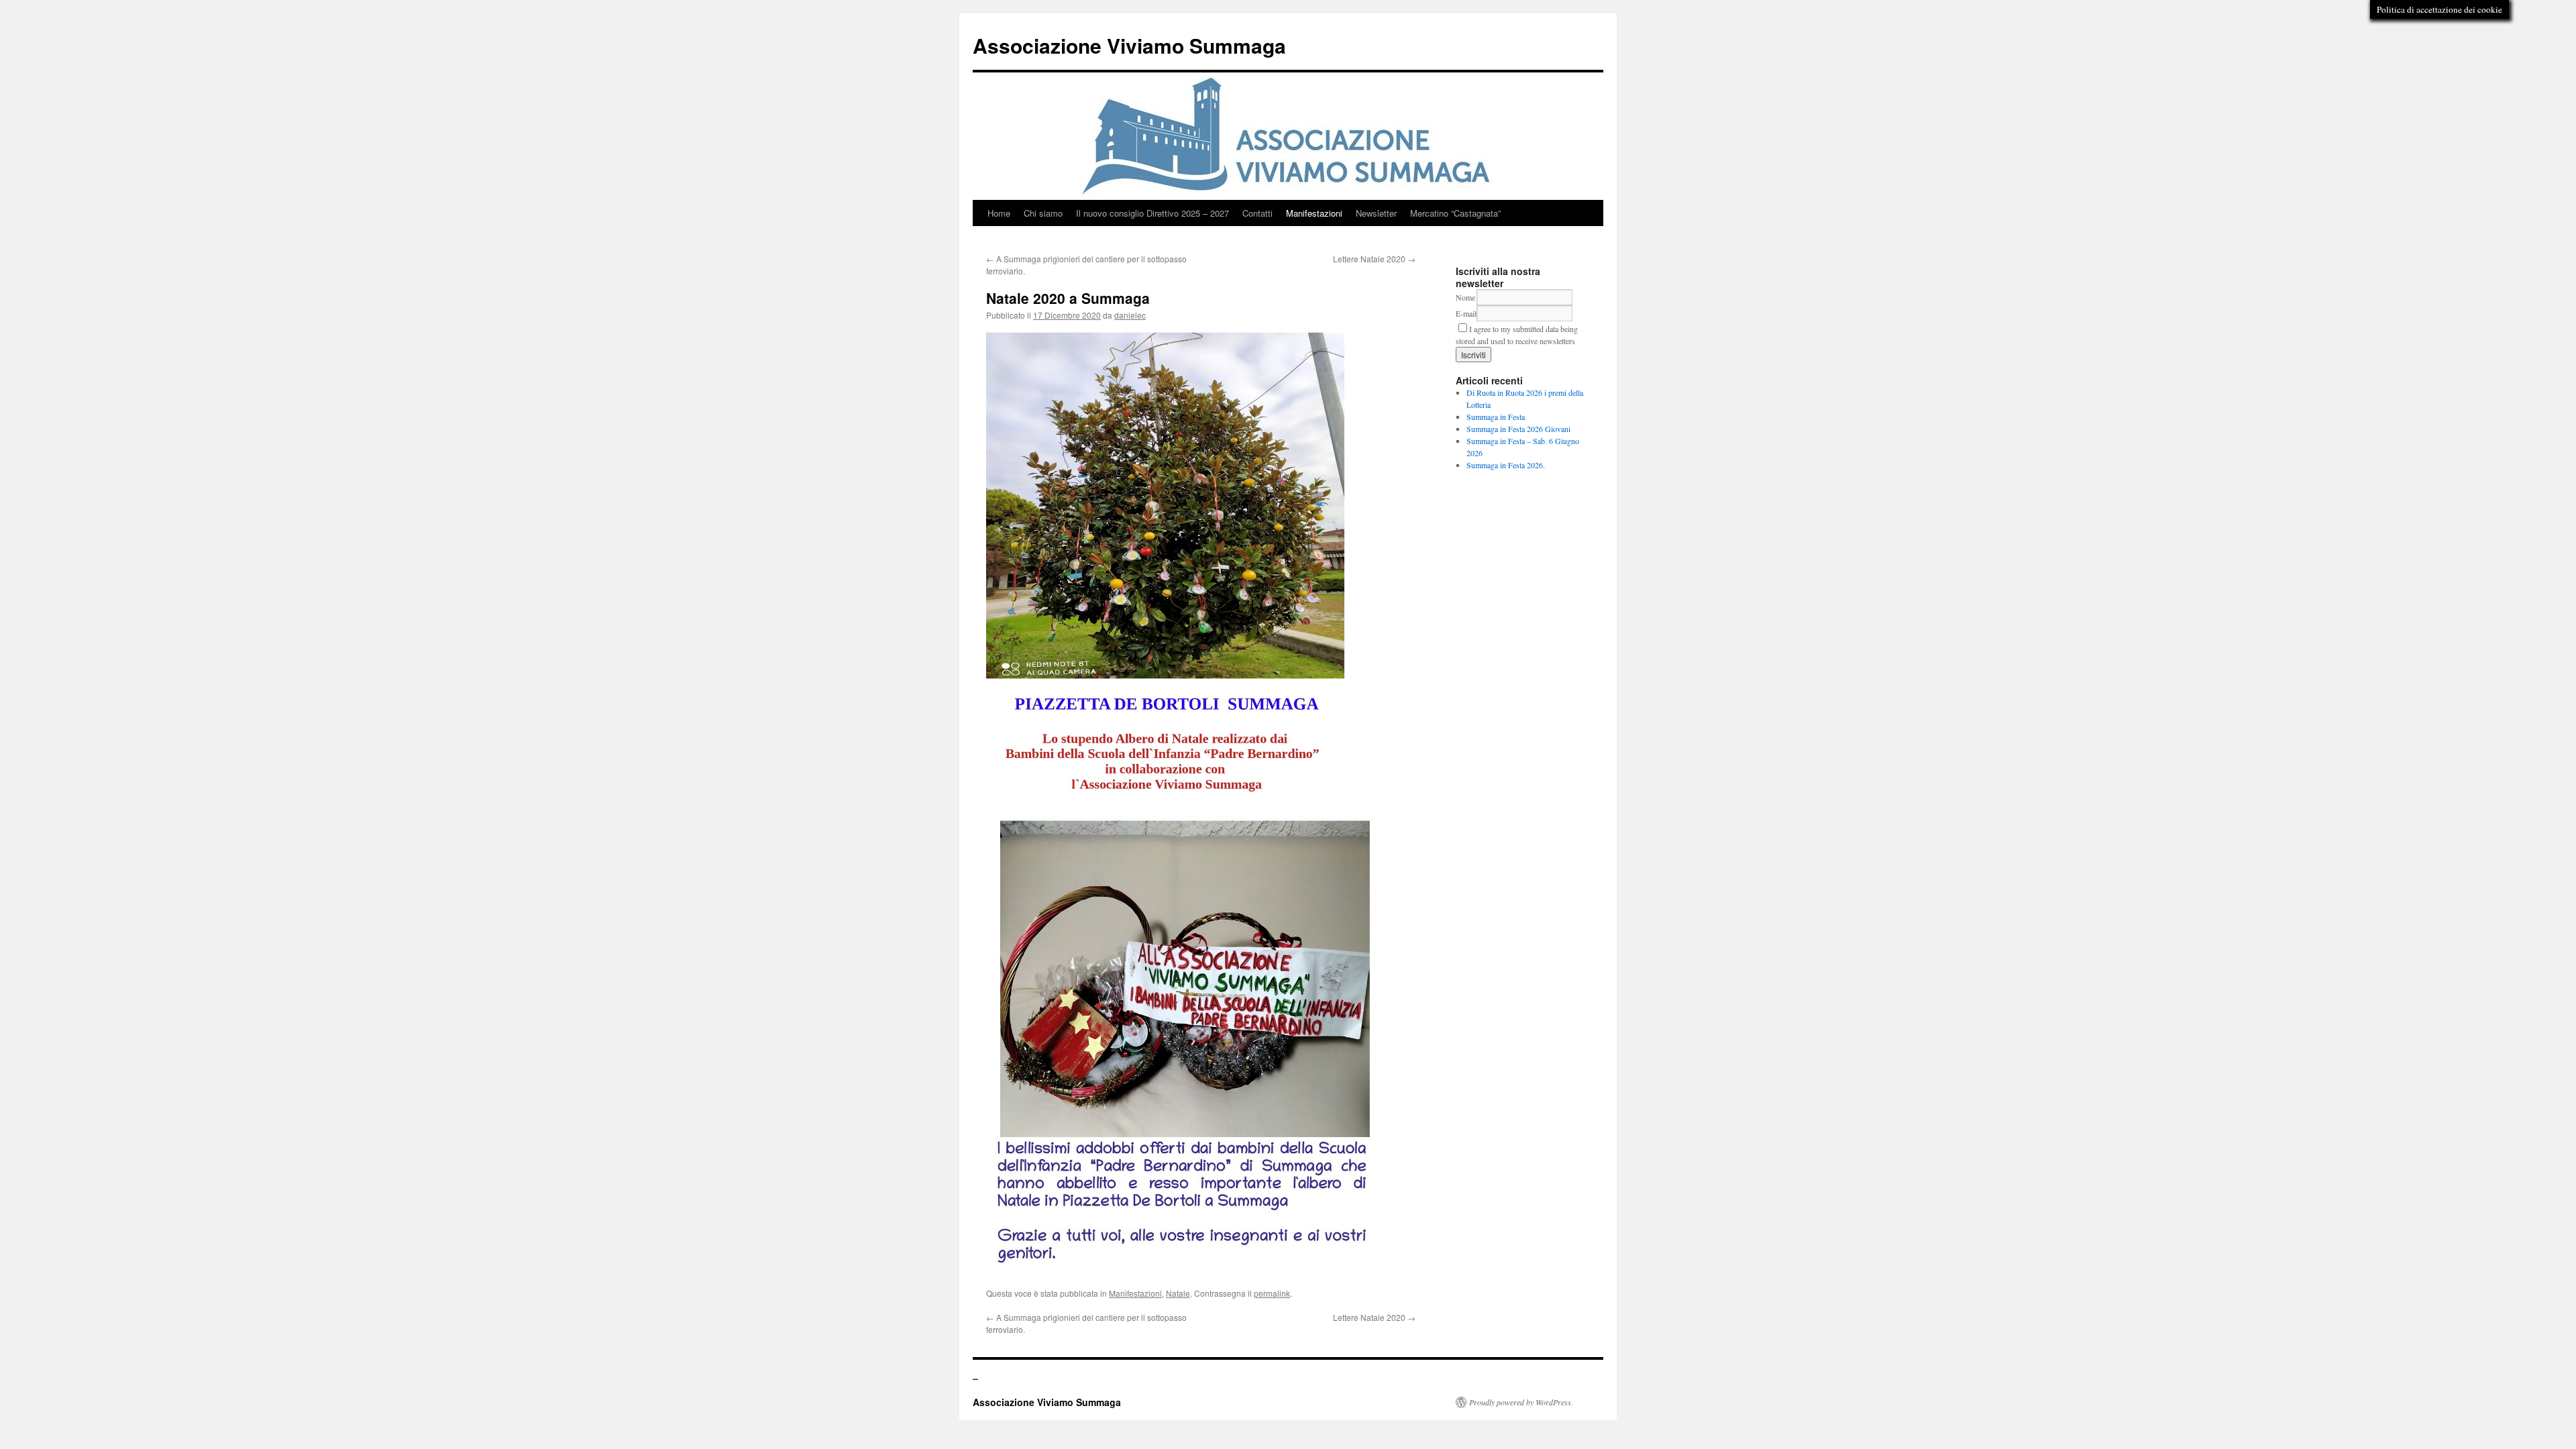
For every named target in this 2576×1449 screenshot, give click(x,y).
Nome (1465, 297)
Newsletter (1376, 213)
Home (999, 213)
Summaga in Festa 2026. (1506, 465)
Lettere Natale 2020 (1374, 259)
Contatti (1257, 213)
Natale (1178, 1293)
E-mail (1466, 313)
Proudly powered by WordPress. (1521, 1402)
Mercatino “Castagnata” (1455, 213)
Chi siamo (1043, 213)
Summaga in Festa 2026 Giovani (1518, 429)
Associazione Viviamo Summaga (1129, 45)
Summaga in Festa (1496, 417)
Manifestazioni (1314, 213)
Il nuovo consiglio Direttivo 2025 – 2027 (1152, 213)
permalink (1272, 1293)
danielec (1130, 315)
